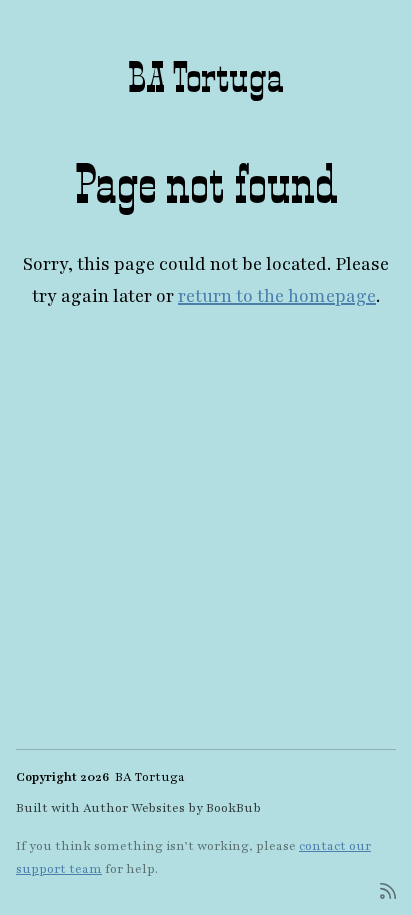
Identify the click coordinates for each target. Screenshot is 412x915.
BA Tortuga (206, 77)
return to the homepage (277, 296)
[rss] (388, 889)
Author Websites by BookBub (172, 808)
